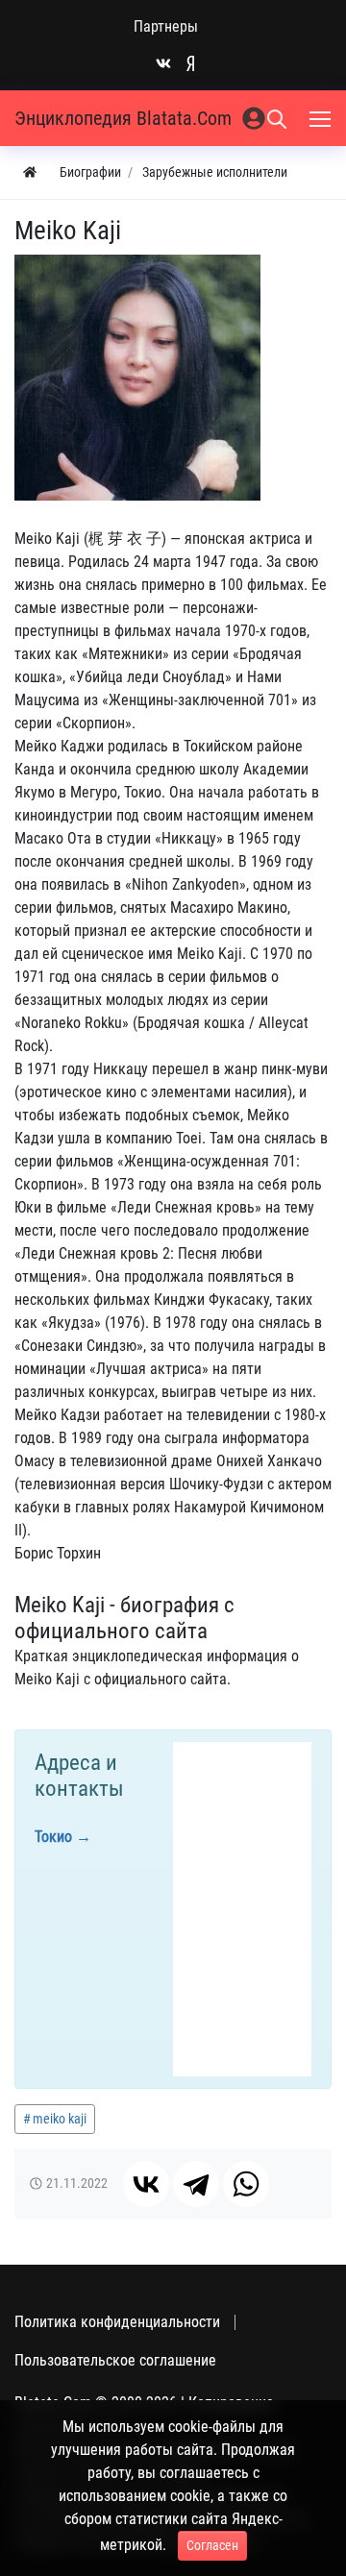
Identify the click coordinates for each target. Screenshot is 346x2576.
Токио (53, 1837)
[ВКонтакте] (146, 2184)
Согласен (212, 2545)
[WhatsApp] (246, 2184)
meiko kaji (60, 2119)
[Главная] (30, 172)
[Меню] (322, 118)
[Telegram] (196, 2184)
